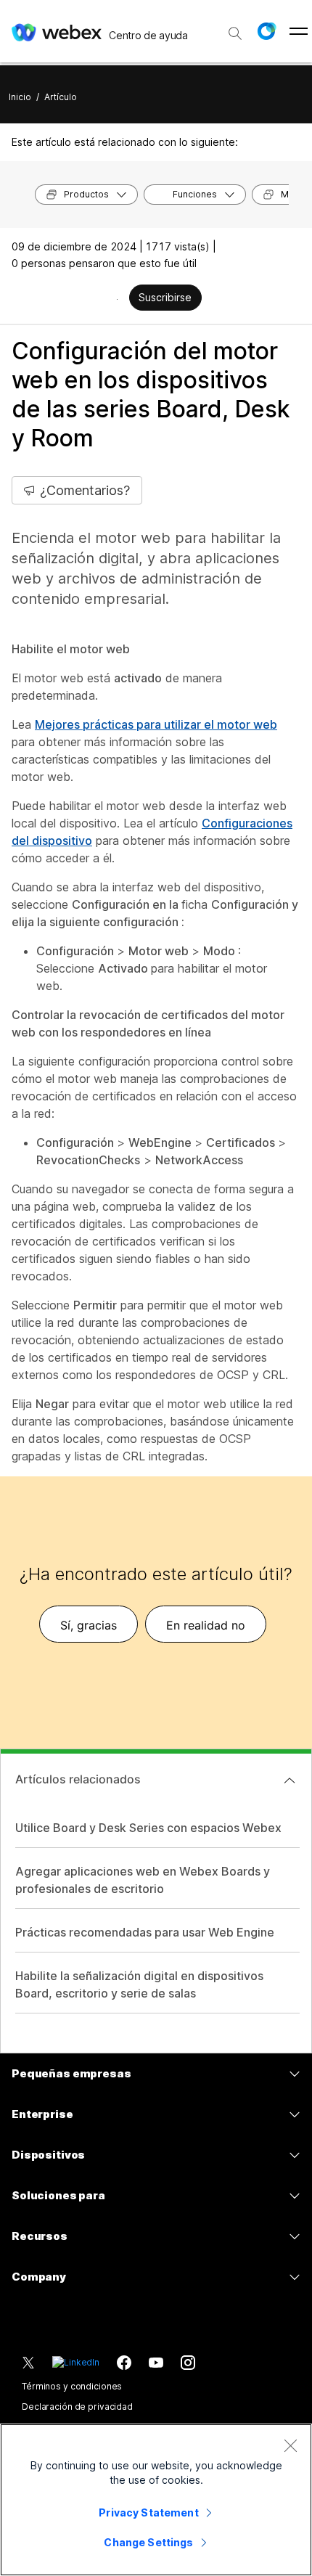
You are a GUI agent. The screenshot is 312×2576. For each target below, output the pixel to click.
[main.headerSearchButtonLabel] (235, 28)
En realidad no (206, 1625)
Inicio (20, 97)
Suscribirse (165, 297)
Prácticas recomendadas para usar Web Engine (145, 1932)
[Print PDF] (117, 299)
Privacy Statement (148, 2512)
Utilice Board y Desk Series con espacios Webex (148, 1828)
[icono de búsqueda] (235, 33)
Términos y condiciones (72, 2386)
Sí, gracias (89, 1625)
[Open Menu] (299, 31)
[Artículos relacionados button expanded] (290, 1780)
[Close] (290, 2445)
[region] (156, 2500)
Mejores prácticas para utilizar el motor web (156, 724)
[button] (266, 31)
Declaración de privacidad (77, 2407)
